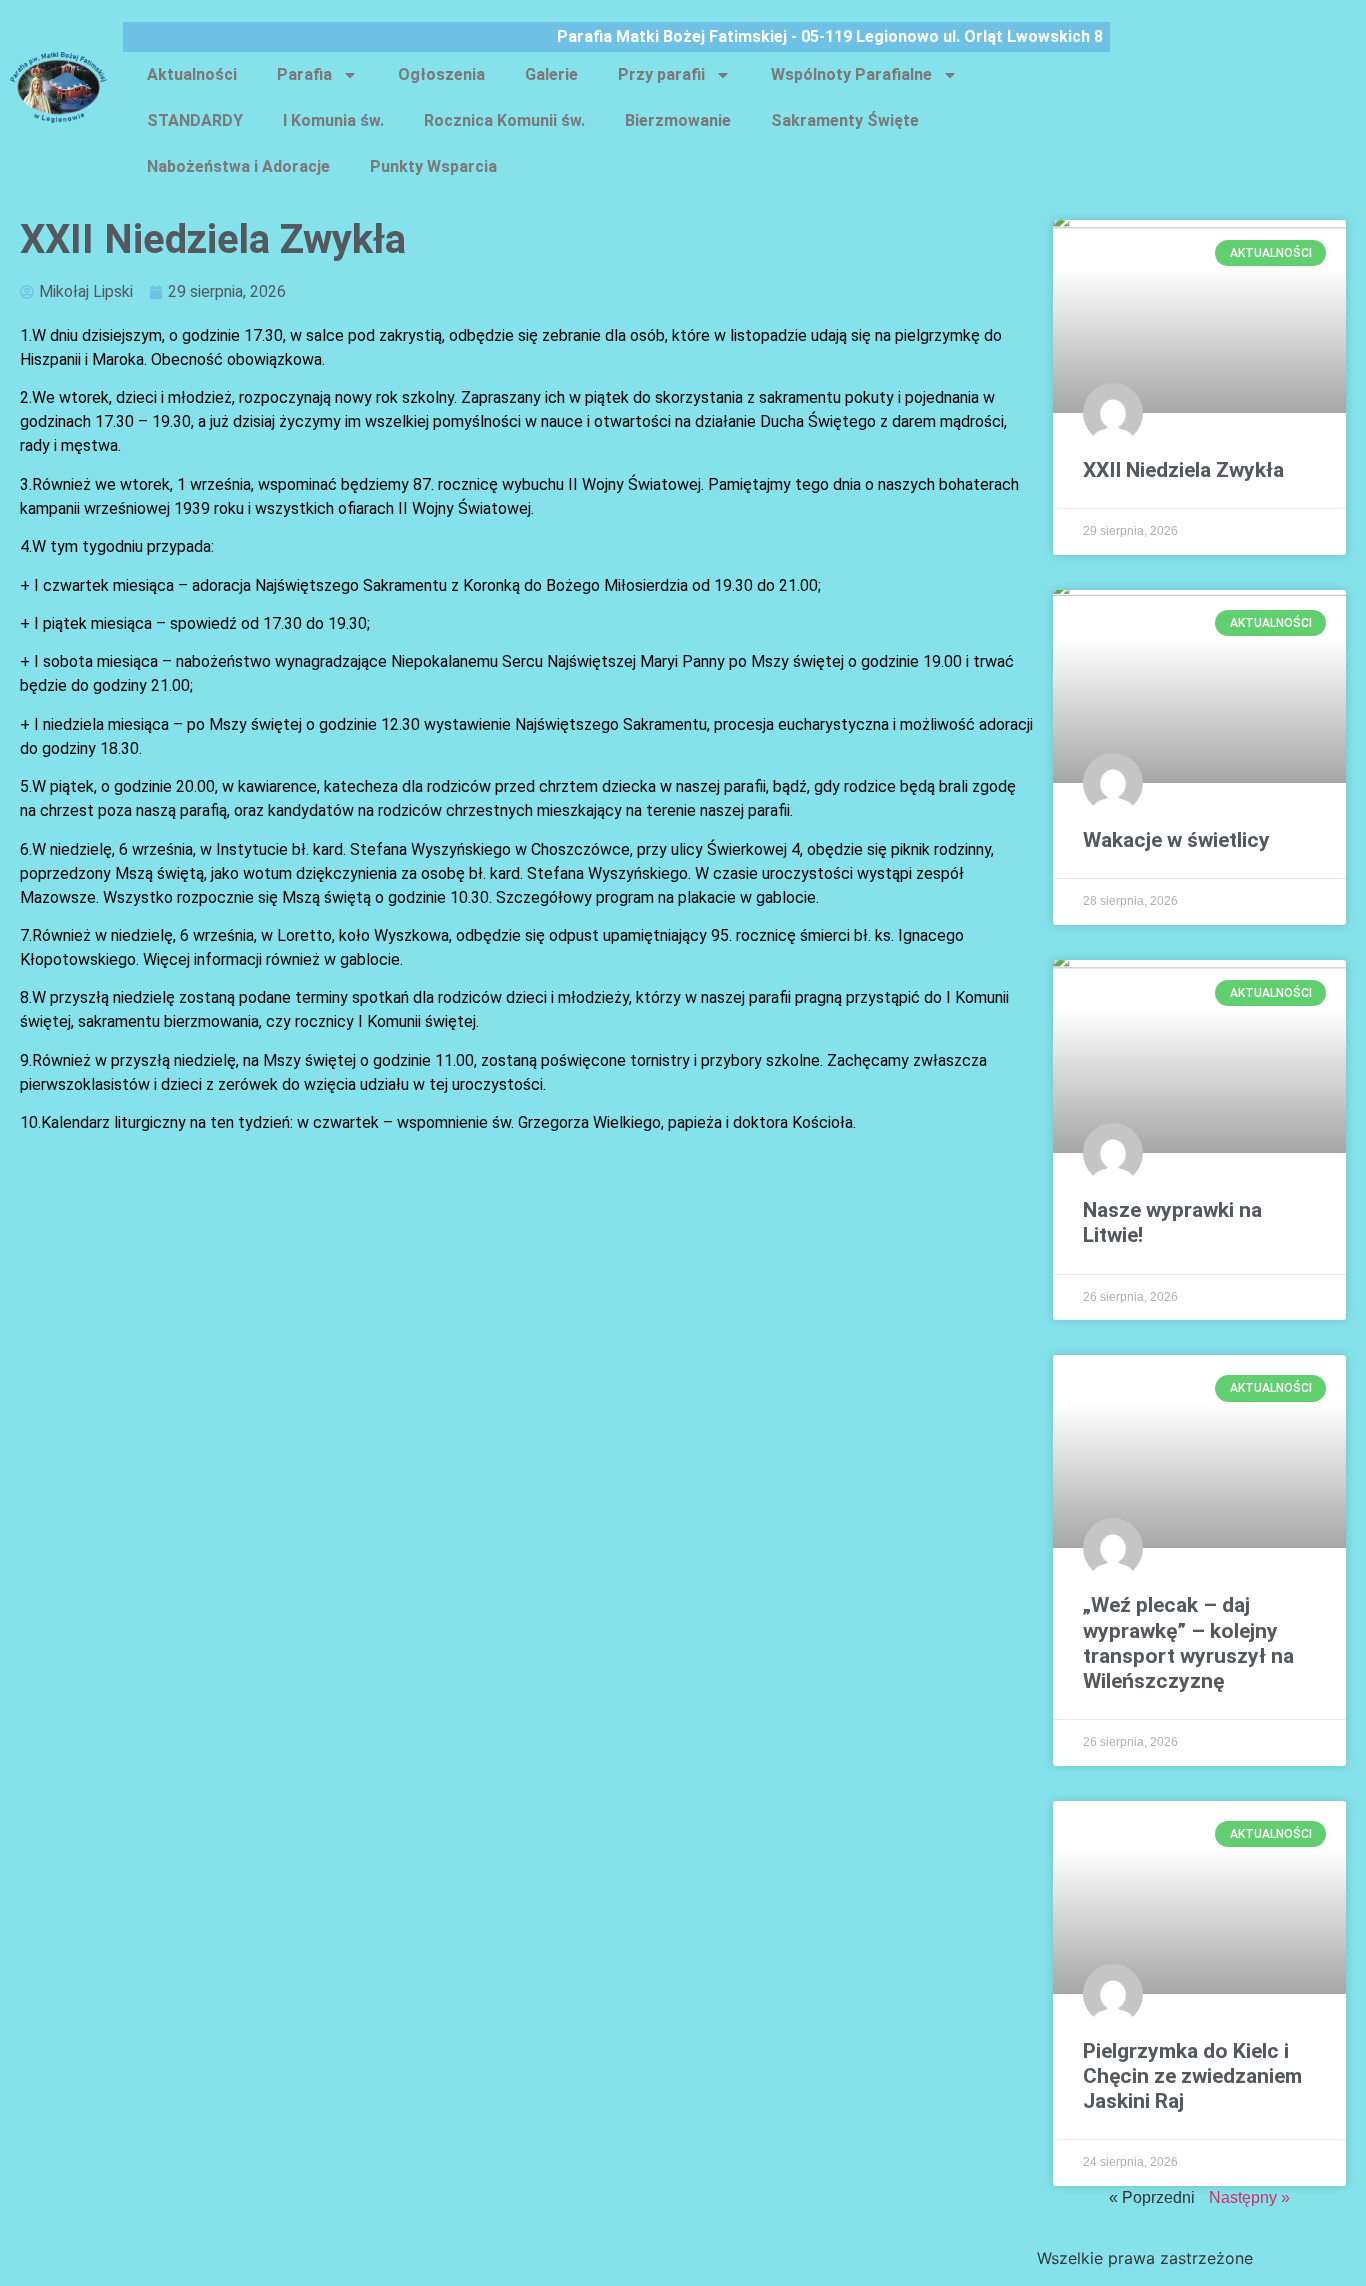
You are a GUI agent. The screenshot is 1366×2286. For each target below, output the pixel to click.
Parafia (304, 74)
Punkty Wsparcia (433, 166)
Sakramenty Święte (845, 120)
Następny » (1249, 2197)
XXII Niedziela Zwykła (1183, 470)
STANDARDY (195, 120)
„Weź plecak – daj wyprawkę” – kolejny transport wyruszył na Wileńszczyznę (1188, 1643)
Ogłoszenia (441, 74)
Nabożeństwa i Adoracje (238, 166)
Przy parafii (661, 74)
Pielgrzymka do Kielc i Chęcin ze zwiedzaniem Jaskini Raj (1192, 2076)
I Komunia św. (333, 120)
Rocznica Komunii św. (504, 120)
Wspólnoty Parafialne (851, 74)
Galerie (551, 74)
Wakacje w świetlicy (1176, 840)
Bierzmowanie (678, 120)
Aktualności (192, 74)
